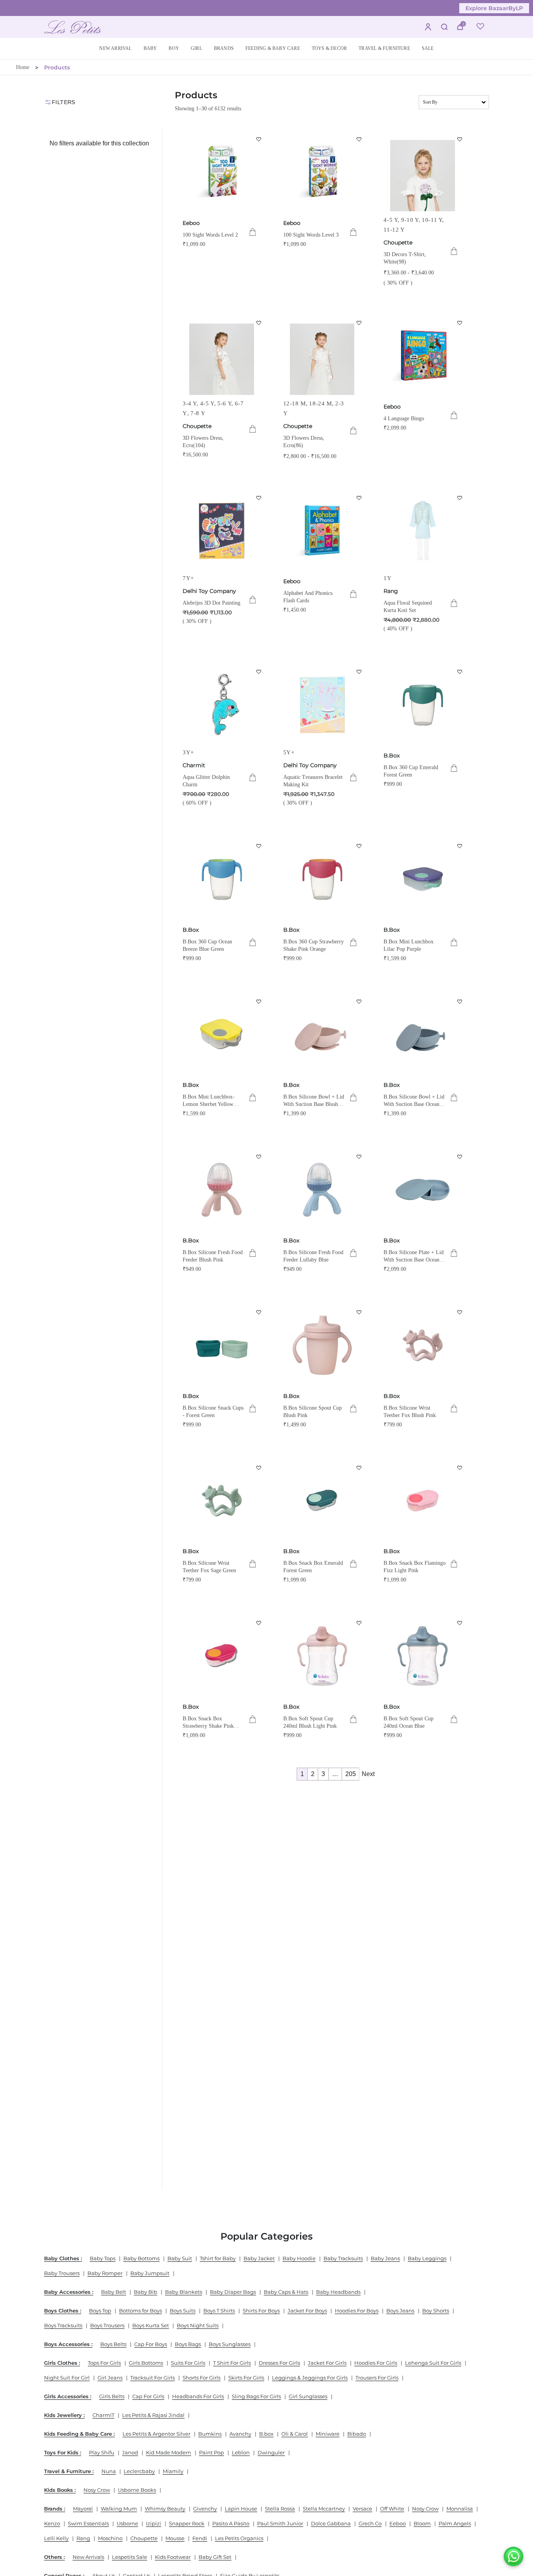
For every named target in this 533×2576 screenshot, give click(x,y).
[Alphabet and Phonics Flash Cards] (322, 531)
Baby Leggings (427, 2258)
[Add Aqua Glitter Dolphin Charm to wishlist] (259, 672)
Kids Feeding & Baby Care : (79, 2434)
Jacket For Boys (307, 2311)
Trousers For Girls (377, 2378)
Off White (392, 2509)
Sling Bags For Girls (256, 2396)
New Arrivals (88, 2557)
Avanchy (240, 2434)
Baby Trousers (62, 2273)
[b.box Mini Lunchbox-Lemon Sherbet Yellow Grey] (222, 1035)
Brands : (55, 2509)
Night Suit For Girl (67, 2378)
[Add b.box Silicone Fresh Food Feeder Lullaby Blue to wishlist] (359, 1157)
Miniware (328, 2434)
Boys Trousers (107, 2325)
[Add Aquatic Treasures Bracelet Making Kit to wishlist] (359, 672)
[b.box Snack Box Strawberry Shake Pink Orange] (222, 1656)
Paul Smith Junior (280, 2523)
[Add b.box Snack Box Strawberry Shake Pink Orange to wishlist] (259, 1623)
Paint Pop (211, 2452)
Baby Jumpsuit (150, 2273)
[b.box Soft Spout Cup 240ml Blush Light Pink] (322, 1656)
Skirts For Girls (246, 2378)
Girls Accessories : (68, 2396)
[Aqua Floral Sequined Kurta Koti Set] (423, 531)
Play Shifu (102, 2452)
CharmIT (103, 2415)
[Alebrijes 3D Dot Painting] (222, 531)
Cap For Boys (151, 2344)
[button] (150, 49)
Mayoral (83, 2509)
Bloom (422, 2523)
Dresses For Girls (279, 2363)
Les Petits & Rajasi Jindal (153, 2415)
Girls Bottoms (146, 2363)
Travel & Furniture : (69, 2471)
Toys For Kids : (63, 2452)
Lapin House (241, 2509)
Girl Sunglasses (308, 2396)
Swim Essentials (88, 2523)
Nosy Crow (97, 2490)
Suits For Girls (188, 2363)
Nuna (109, 2471)
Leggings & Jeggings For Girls (310, 2378)
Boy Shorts (436, 2311)
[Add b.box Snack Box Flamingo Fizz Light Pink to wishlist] (460, 1468)
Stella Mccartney (324, 2509)
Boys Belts (113, 2344)
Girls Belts (112, 2396)
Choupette (398, 242)
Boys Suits (183, 2311)
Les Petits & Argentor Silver (156, 2434)
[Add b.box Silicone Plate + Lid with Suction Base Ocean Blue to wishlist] (460, 1157)
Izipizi (154, 2523)
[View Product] (454, 251)
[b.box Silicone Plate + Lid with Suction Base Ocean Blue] (423, 1190)
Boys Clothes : (63, 2311)
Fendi (200, 2538)
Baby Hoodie (299, 2258)
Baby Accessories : (69, 2292)
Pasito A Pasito (231, 2523)
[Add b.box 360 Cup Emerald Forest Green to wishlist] (460, 672)
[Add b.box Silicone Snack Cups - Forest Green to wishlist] (259, 1312)
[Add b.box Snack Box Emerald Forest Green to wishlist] (359, 1468)
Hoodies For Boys (357, 2311)
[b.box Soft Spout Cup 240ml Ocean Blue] (423, 1656)
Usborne (127, 2523)
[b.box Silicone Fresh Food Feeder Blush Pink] (222, 1190)
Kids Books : (60, 2490)
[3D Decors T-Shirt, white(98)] (423, 172)
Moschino (110, 2538)
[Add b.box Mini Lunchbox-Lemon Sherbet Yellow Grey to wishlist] (259, 1001)
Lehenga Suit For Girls (433, 2363)
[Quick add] (253, 232)
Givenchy (205, 2509)
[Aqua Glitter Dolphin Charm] (222, 705)
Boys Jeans (400, 2311)
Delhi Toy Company (209, 591)
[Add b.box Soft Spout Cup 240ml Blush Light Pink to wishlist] (359, 1623)
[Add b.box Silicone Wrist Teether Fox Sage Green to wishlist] (259, 1468)
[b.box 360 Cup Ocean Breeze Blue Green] (222, 879)
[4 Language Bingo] (423, 356)
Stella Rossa (280, 2509)
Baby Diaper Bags (233, 2292)
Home (23, 67)
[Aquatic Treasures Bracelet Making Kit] (322, 705)
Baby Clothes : (63, 2258)
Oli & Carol (295, 2434)
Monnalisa (460, 2509)
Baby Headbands (338, 2292)
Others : (54, 2557)
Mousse (175, 2538)
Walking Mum (119, 2509)
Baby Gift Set (215, 2557)
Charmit (194, 765)
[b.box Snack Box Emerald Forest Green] (322, 1501)
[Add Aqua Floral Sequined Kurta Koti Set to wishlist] (460, 498)
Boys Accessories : (68, 2344)
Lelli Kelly (56, 2538)
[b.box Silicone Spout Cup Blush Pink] (322, 1345)
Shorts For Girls (202, 2378)
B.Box (392, 755)
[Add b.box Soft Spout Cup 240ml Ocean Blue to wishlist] (460, 1623)
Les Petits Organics (239, 2538)
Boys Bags (188, 2344)
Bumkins (210, 2434)
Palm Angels (455, 2523)
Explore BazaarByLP (494, 8)
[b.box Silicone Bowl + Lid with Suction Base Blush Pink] (322, 1035)
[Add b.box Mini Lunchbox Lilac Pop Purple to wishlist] (460, 846)
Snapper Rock (187, 2523)
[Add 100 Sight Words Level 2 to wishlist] (259, 139)
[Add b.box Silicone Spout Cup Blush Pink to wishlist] (359, 1312)
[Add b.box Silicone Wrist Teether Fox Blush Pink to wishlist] (460, 1312)
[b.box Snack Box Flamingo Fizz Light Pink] (423, 1501)
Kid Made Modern (169, 2452)
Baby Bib (146, 2292)
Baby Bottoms (141, 2258)
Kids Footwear (173, 2557)
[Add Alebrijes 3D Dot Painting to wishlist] (259, 498)
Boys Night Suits (198, 2325)
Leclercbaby (139, 2471)
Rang (391, 591)
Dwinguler (271, 2452)
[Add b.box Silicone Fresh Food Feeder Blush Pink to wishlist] (259, 1157)
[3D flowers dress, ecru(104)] (222, 356)
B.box (266, 2434)
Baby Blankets (184, 2292)
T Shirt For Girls (232, 2363)
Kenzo (52, 2523)
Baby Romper (105, 2273)
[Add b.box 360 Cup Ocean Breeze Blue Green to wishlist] (259, 846)
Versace (362, 2509)
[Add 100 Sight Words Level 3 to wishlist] (359, 139)
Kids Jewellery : (64, 2415)
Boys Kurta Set (151, 2325)
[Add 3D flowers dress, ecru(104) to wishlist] (259, 323)
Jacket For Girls (327, 2363)
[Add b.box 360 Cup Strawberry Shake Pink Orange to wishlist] (359, 846)
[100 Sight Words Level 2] (222, 172)
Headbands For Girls (198, 2396)
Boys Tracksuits (63, 2325)
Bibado (357, 2434)
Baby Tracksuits (343, 2258)
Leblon (241, 2452)
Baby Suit (180, 2258)
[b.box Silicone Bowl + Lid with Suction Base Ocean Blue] (423, 1035)
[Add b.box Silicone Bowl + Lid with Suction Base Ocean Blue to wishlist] (460, 1001)
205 (351, 1774)
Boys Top (100, 2311)
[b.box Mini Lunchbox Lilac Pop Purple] (423, 879)
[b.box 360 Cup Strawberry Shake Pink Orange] (322, 879)
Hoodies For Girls (376, 2363)
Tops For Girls (104, 2363)
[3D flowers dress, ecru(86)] (322, 356)
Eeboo (191, 223)
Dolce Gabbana (331, 2523)
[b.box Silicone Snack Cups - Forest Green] (222, 1345)
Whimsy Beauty (165, 2509)
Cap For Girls (148, 2396)
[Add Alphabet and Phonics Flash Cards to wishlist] (359, 498)
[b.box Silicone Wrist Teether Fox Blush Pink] (423, 1345)
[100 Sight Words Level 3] (322, 172)
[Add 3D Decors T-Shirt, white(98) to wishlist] (460, 139)
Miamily (173, 2471)
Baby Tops (103, 2258)
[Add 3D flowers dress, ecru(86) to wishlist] (359, 323)
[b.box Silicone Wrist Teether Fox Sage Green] (222, 1501)
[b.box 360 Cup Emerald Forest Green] (423, 705)
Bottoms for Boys (140, 2311)
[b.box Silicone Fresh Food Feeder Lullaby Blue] (322, 1190)
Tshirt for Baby (218, 2258)
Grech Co (370, 2523)
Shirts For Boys (261, 2311)
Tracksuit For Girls (153, 2378)
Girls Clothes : (62, 2363)
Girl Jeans (110, 2378)
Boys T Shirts (219, 2311)
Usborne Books (137, 2490)
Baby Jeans (385, 2258)
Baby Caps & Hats (286, 2292)
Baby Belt (114, 2292)
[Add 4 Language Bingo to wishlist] (460, 323)
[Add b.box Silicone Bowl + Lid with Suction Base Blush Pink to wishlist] (359, 1001)
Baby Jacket (259, 2258)
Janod (130, 2452)
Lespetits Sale (130, 2557)
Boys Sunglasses (230, 2344)
